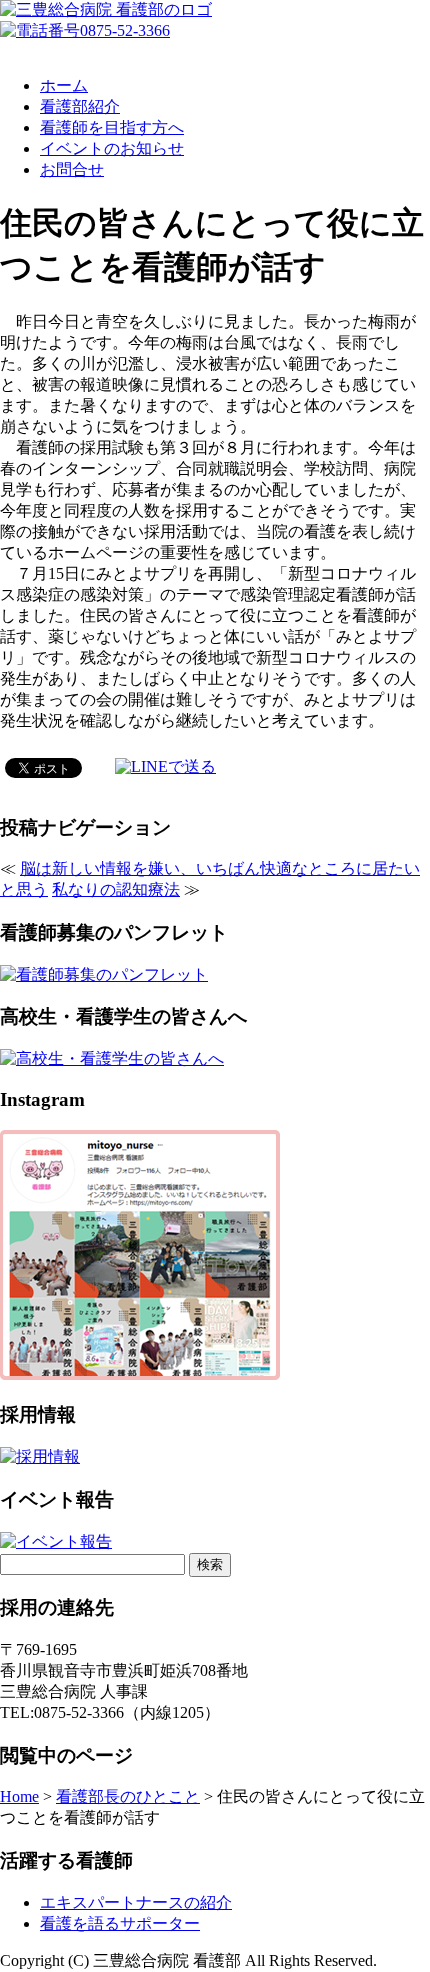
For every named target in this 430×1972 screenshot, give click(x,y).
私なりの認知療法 (116, 889)
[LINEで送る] (165, 766)
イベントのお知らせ (112, 148)
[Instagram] (140, 1374)
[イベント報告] (56, 1541)
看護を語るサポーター (120, 1923)
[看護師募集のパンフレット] (104, 974)
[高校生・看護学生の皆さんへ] (112, 1058)
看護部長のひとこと (128, 1796)
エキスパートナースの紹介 (136, 1902)
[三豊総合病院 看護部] (106, 9)
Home (19, 1796)
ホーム (64, 85)
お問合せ (72, 169)
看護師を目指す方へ (112, 127)
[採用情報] (40, 1456)
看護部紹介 (80, 106)
